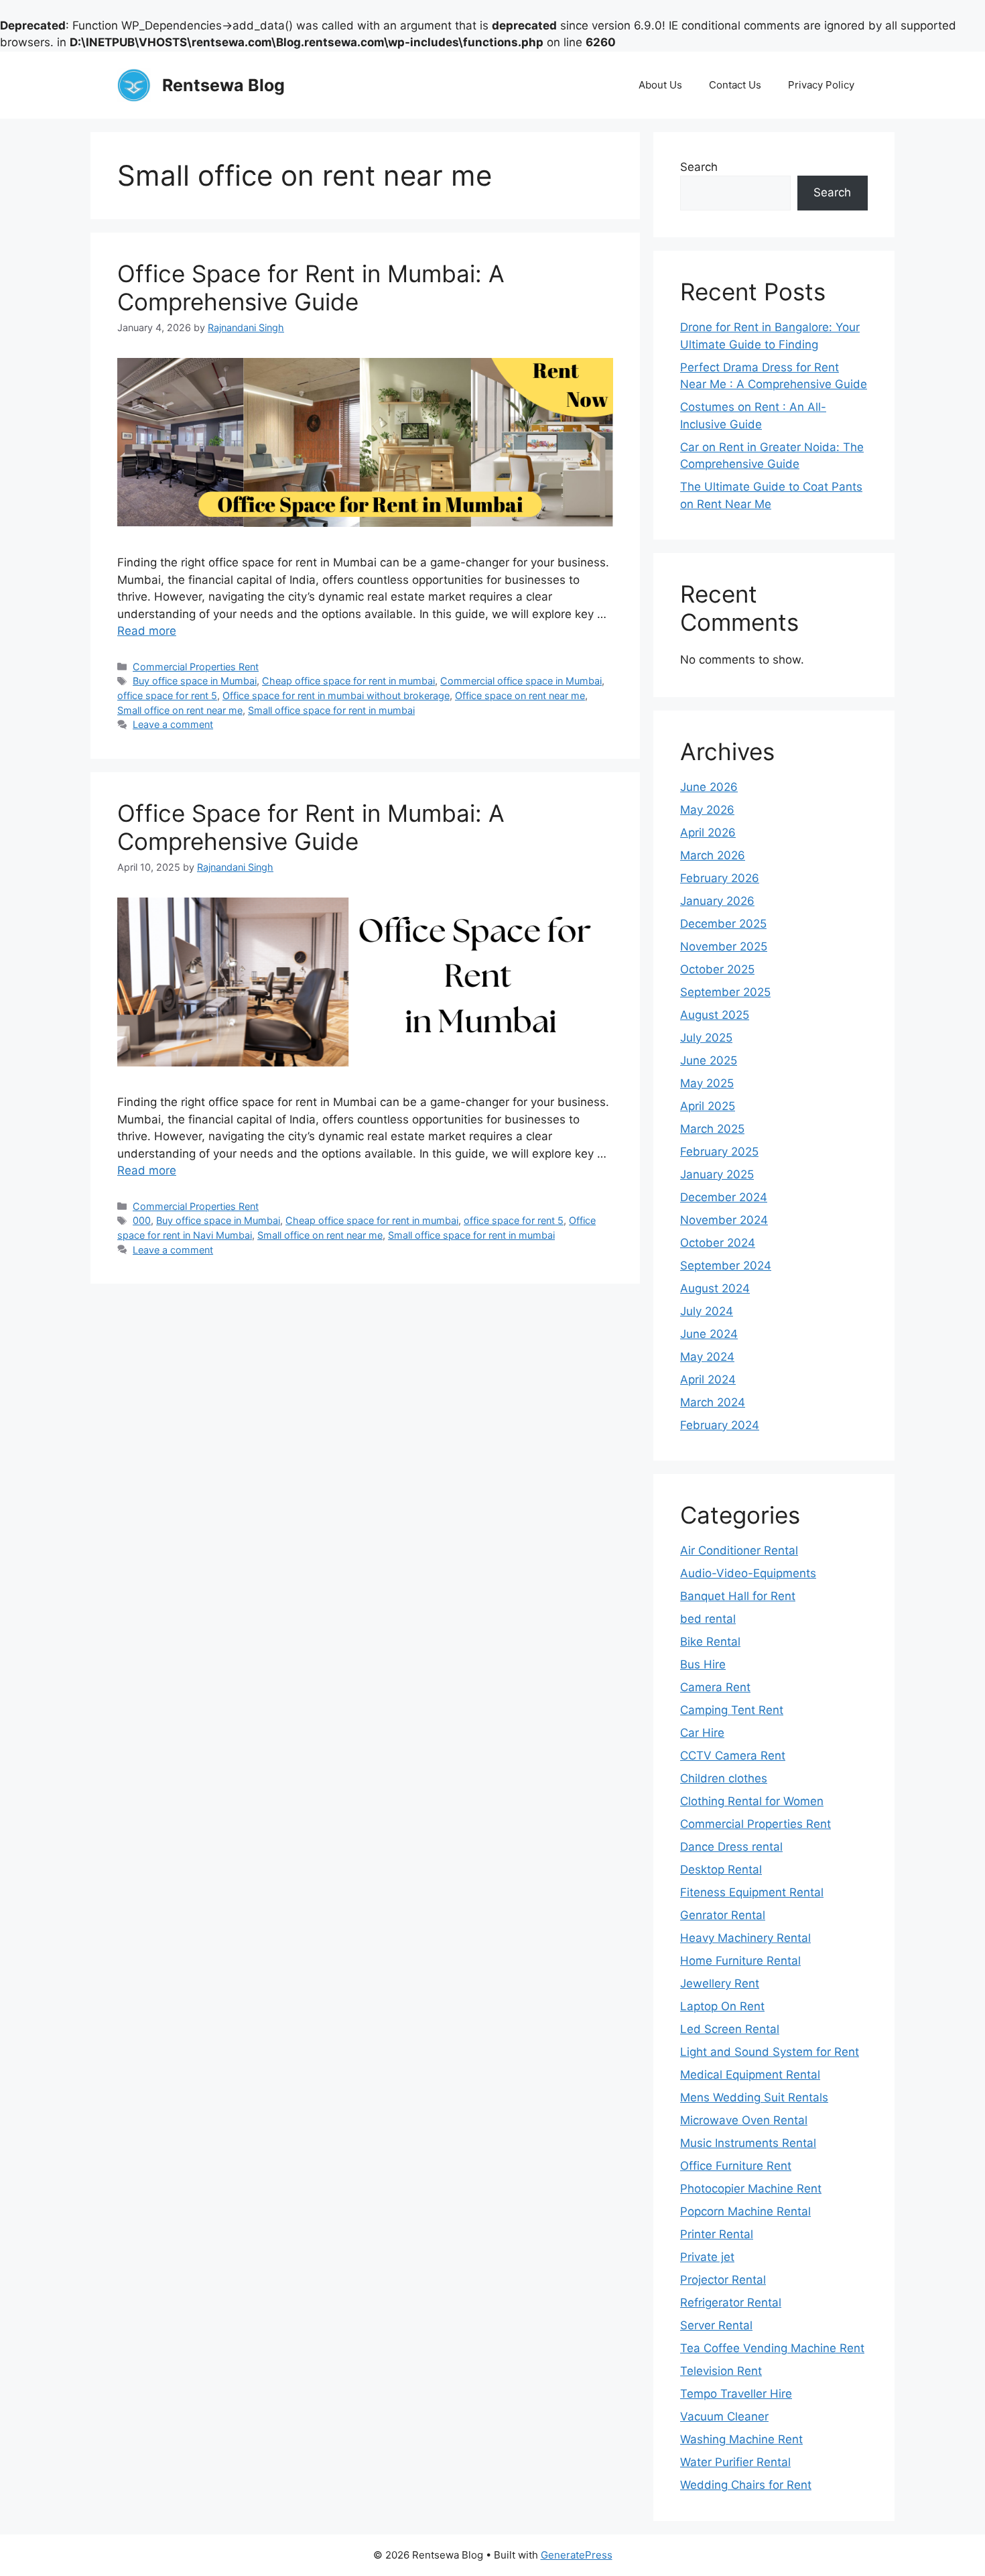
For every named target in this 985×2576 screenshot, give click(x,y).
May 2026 (707, 810)
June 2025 (709, 1060)
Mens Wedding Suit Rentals (754, 2097)
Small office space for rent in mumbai (331, 710)
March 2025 (712, 1129)
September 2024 (726, 1266)
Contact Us (735, 85)
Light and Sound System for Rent (770, 2052)
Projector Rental (723, 2280)
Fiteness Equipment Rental (752, 1892)
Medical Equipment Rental (750, 2075)
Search (699, 167)
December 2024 (724, 1197)
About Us (660, 85)
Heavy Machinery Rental (745, 1938)
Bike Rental (710, 1642)
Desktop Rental (721, 1869)
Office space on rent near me (520, 695)
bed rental (708, 1619)
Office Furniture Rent (736, 2166)
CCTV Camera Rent (733, 1756)
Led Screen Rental (730, 2029)
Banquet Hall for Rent (738, 1596)
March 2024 (713, 1402)
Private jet (707, 2257)
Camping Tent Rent (732, 1710)
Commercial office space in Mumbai (521, 681)
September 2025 (725, 992)
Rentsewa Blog (223, 85)
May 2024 (707, 1357)
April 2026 (708, 833)
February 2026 (720, 878)
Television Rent (721, 2371)
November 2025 (724, 946)
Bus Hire (703, 1664)
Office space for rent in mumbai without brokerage (336, 695)
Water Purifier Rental (735, 2462)
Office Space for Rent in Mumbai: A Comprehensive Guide (311, 288)
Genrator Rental (723, 1915)
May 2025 (707, 1083)
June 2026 (709, 787)
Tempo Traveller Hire (736, 2394)
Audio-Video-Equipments (748, 1573)
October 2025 (717, 969)
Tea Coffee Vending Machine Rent (772, 2348)
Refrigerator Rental (731, 2303)
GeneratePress (577, 2555)
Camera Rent (715, 1687)
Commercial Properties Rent (196, 667)
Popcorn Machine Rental (745, 2211)
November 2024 (724, 1220)
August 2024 (715, 1288)
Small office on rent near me (180, 710)
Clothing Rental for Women (752, 1801)
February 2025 (719, 1152)
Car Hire (702, 1733)
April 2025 (708, 1106)
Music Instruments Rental (748, 2143)
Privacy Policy (821, 85)
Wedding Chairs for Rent (746, 2485)
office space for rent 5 (167, 695)
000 (142, 1220)
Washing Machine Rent (741, 2439)
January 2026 (717, 901)
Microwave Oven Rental (744, 2120)
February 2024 (720, 1425)
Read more (147, 631)
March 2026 (713, 855)
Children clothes (724, 1778)
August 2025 (715, 1015)
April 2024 (708, 1379)
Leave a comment (173, 724)
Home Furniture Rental (740, 1961)
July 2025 (706, 1038)
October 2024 (718, 1243)
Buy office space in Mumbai (195, 681)
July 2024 (707, 1311)
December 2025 (723, 924)
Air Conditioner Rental (739, 1550)
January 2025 (717, 1174)
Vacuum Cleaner (724, 2416)
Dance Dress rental (731, 1847)
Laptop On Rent (722, 2006)
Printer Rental (717, 2234)
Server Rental (716, 2325)
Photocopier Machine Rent (751, 2189)
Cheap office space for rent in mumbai (348, 681)
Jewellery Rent (720, 1983)
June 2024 (709, 1334)
